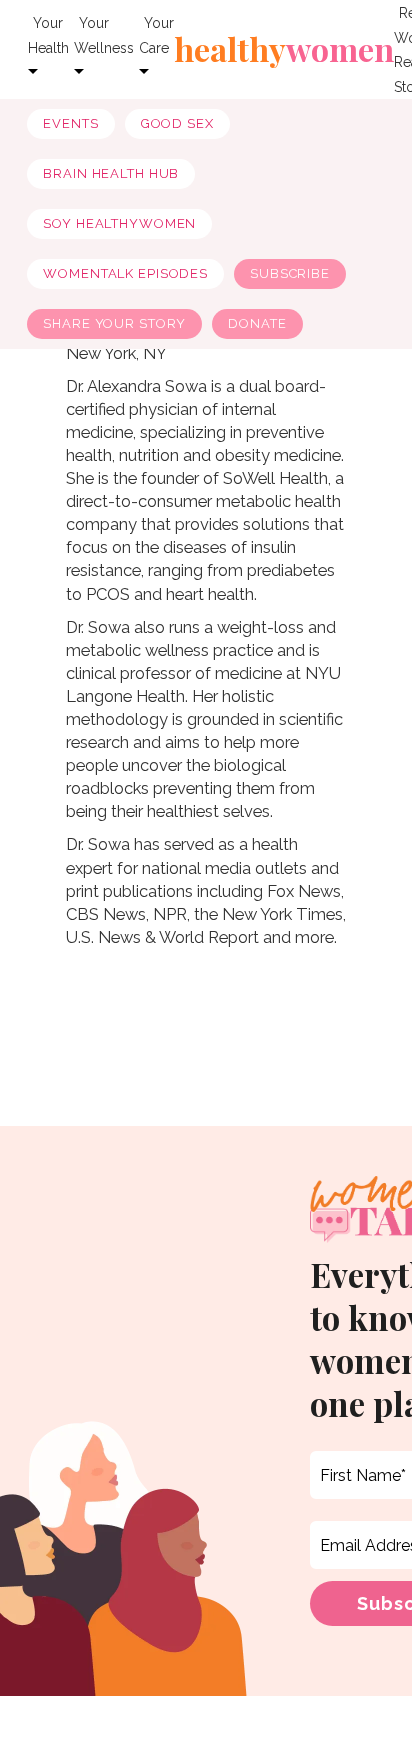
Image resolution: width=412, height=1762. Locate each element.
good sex (177, 123)
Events (70, 123)
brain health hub (111, 173)
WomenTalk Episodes (125, 273)
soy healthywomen (119, 223)
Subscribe (290, 273)
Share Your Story (114, 323)
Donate (257, 323)
